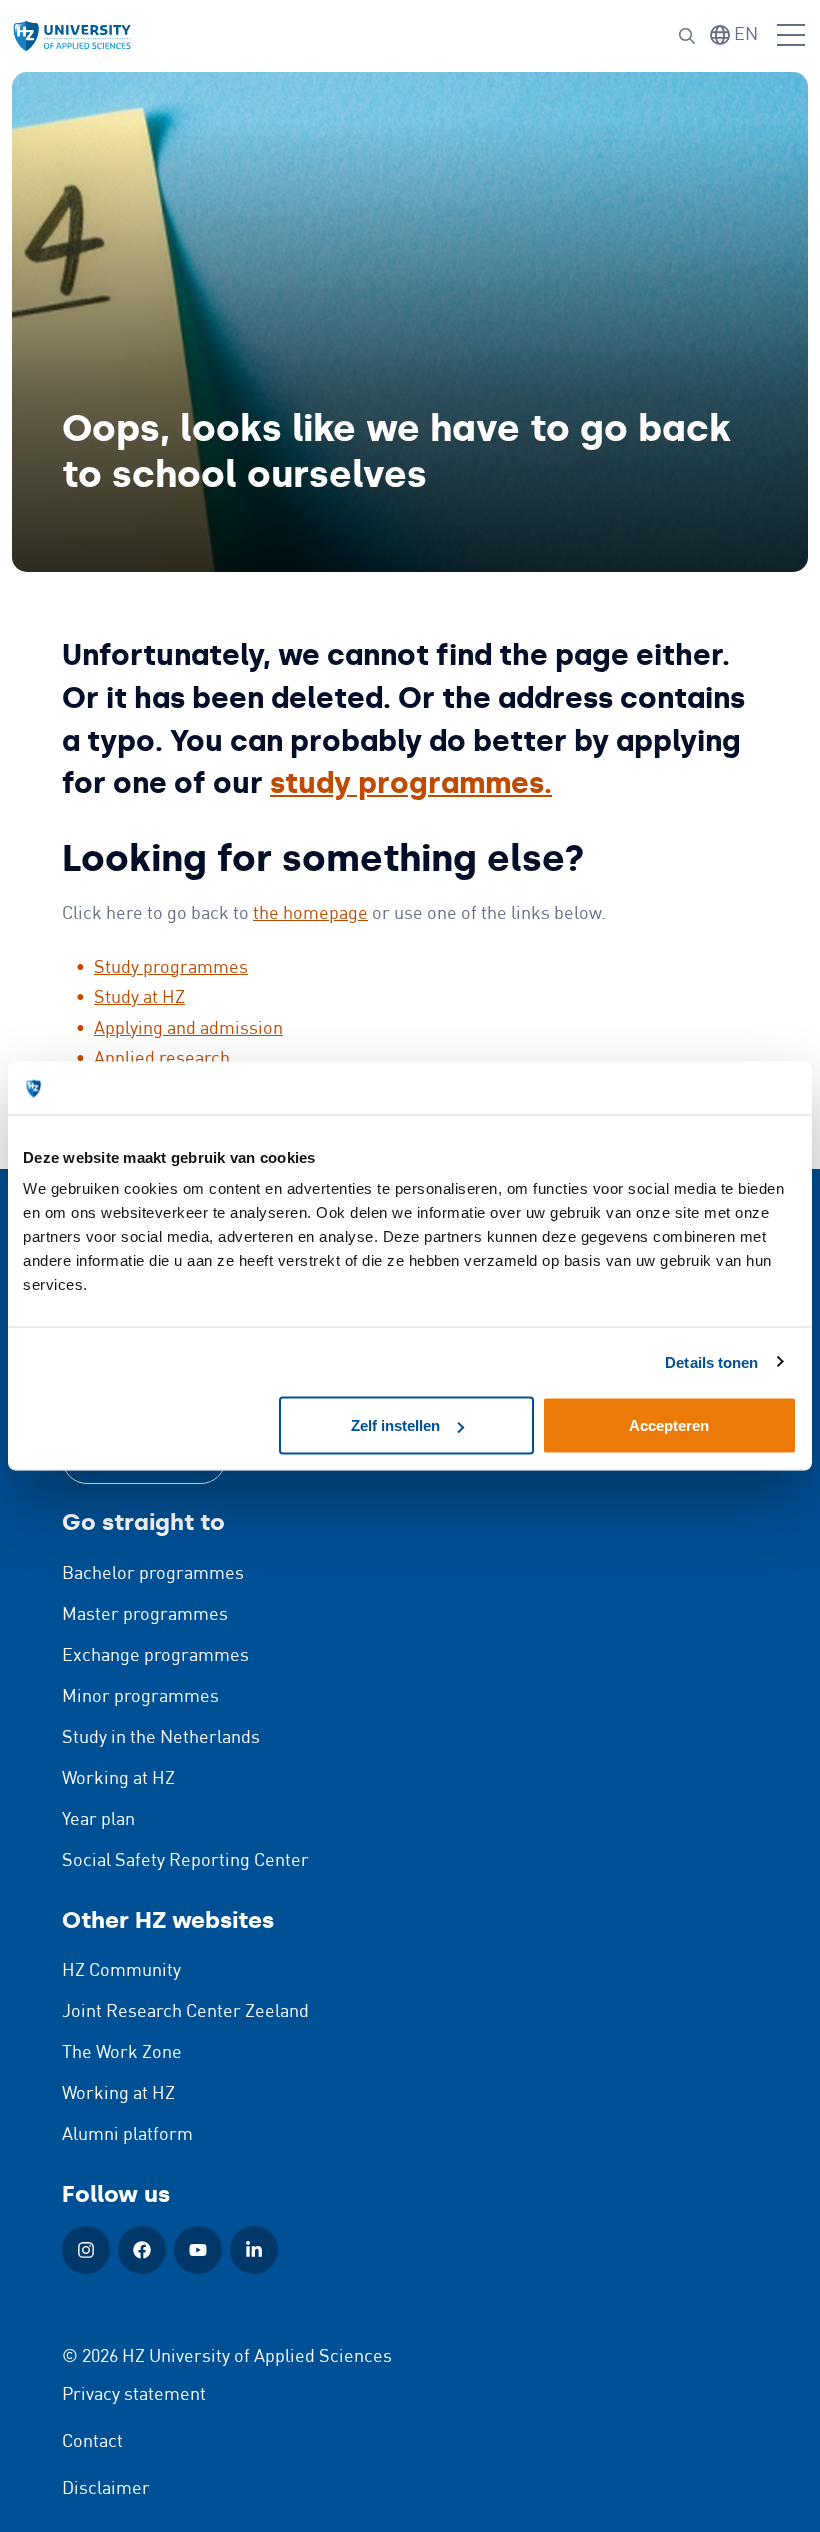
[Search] (687, 36)
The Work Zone (122, 2053)
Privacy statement (134, 2395)
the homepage (310, 914)
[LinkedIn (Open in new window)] (254, 2250)
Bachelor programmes (153, 1574)
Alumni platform (127, 2135)
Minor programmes (140, 1697)
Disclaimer (106, 2489)
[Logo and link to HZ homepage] (72, 36)
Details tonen (711, 1361)
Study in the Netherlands (161, 1738)
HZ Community (121, 1971)
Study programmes (171, 968)
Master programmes (145, 1615)
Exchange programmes (155, 1656)
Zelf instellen (395, 1425)
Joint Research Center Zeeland (185, 2012)
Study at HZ (139, 998)
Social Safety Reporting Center (185, 1861)
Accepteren (669, 1425)
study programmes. (411, 783)
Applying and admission (188, 1029)
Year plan (98, 1820)
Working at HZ (118, 1779)
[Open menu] (791, 36)
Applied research (162, 1059)
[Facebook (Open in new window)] (142, 2250)
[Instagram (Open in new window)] (86, 2250)
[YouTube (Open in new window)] (198, 2250)
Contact (92, 2442)
